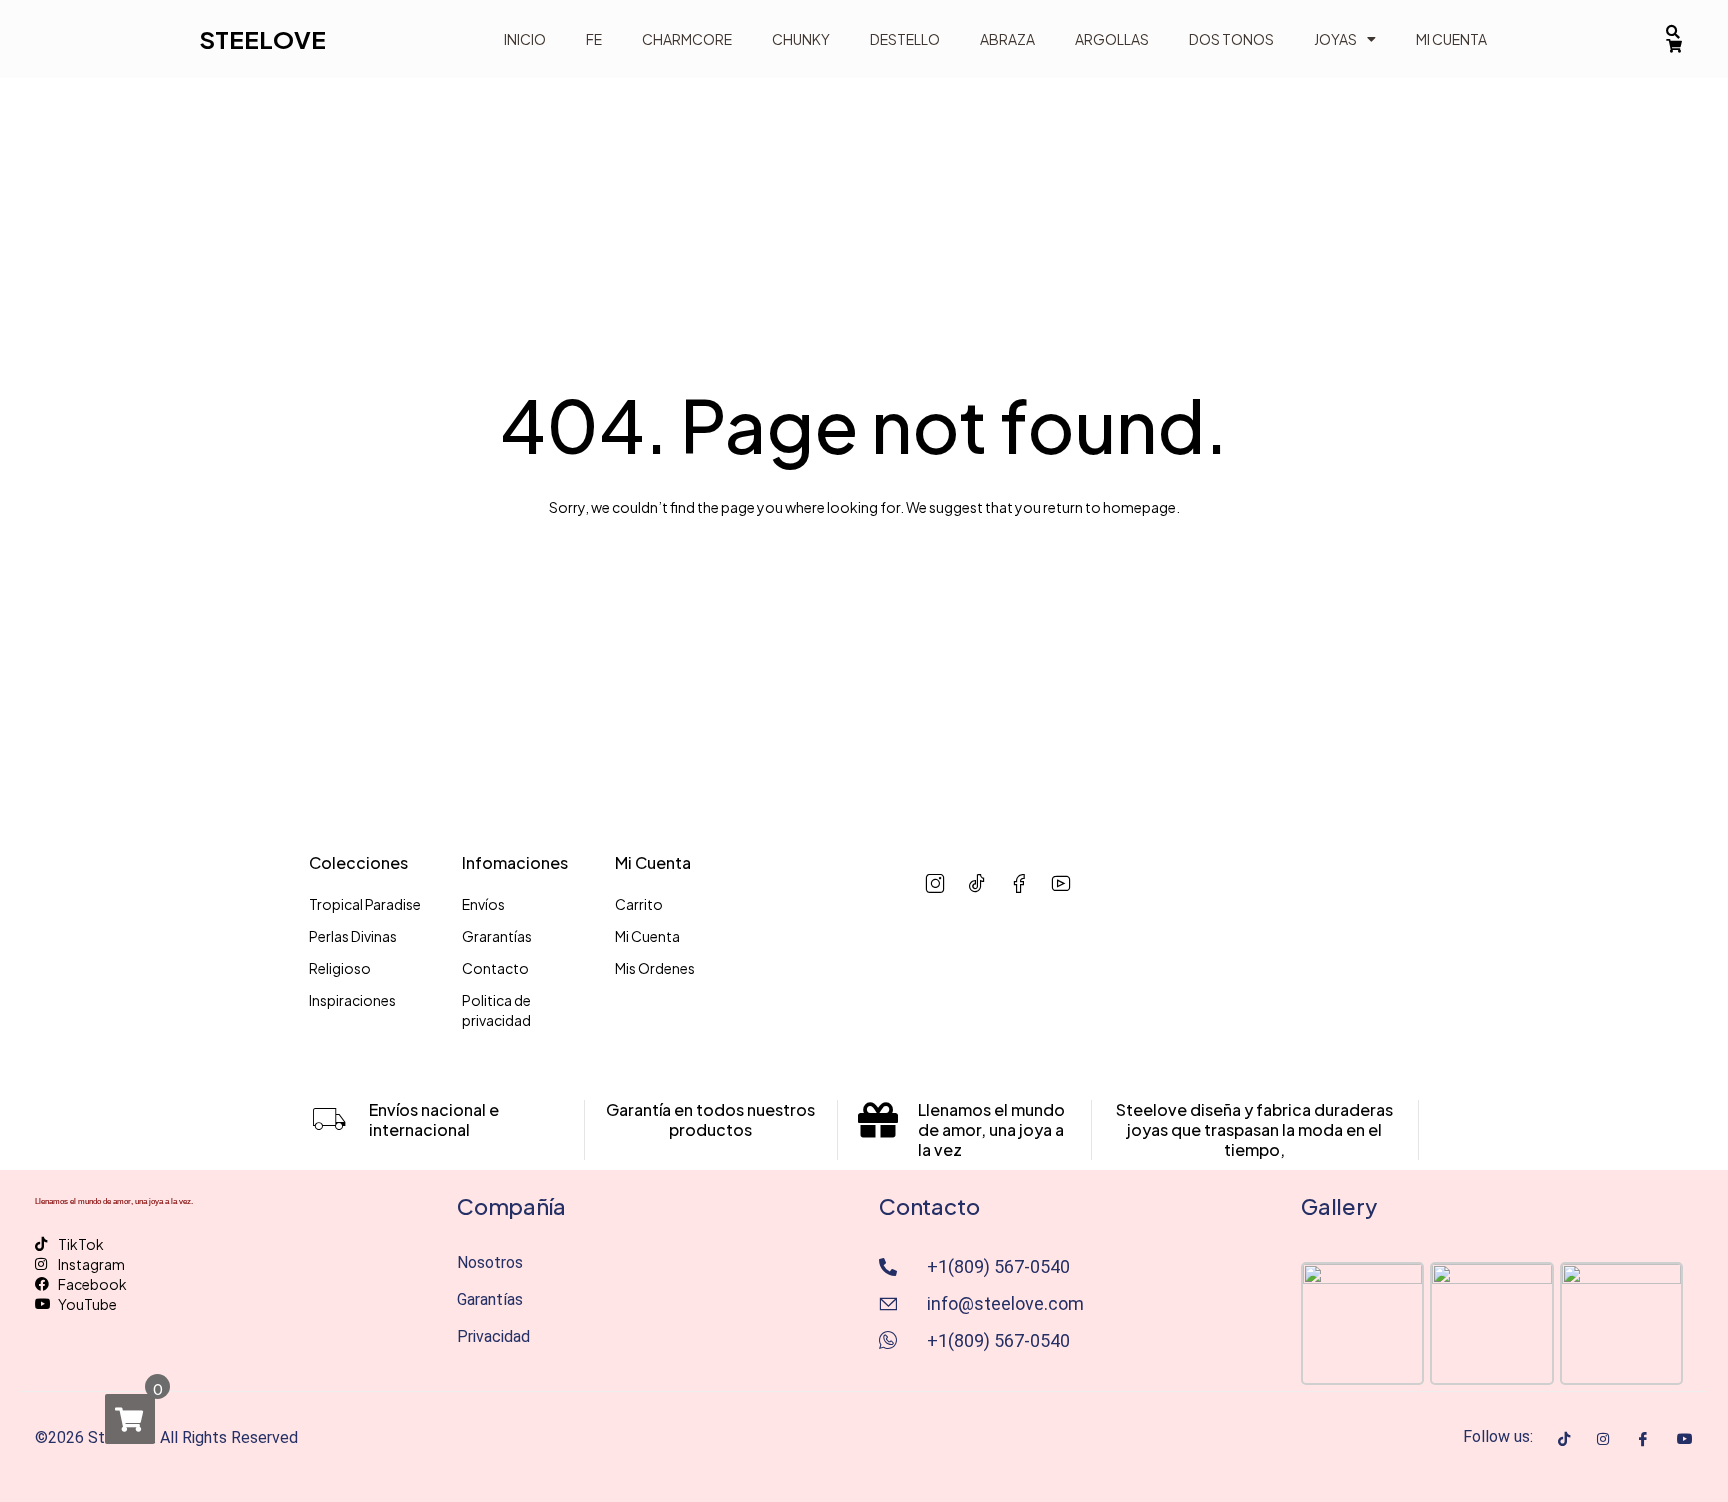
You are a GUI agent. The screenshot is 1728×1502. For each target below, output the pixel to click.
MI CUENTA (1451, 39)
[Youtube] (1685, 1437)
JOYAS (1335, 39)
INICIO (525, 39)
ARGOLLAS (1112, 39)
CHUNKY (801, 39)
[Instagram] (1603, 1437)
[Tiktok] (1564, 1437)
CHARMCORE (687, 39)
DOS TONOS (1231, 39)
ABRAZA (1007, 39)
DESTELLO (905, 39)
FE (594, 39)
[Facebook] (1643, 1438)
